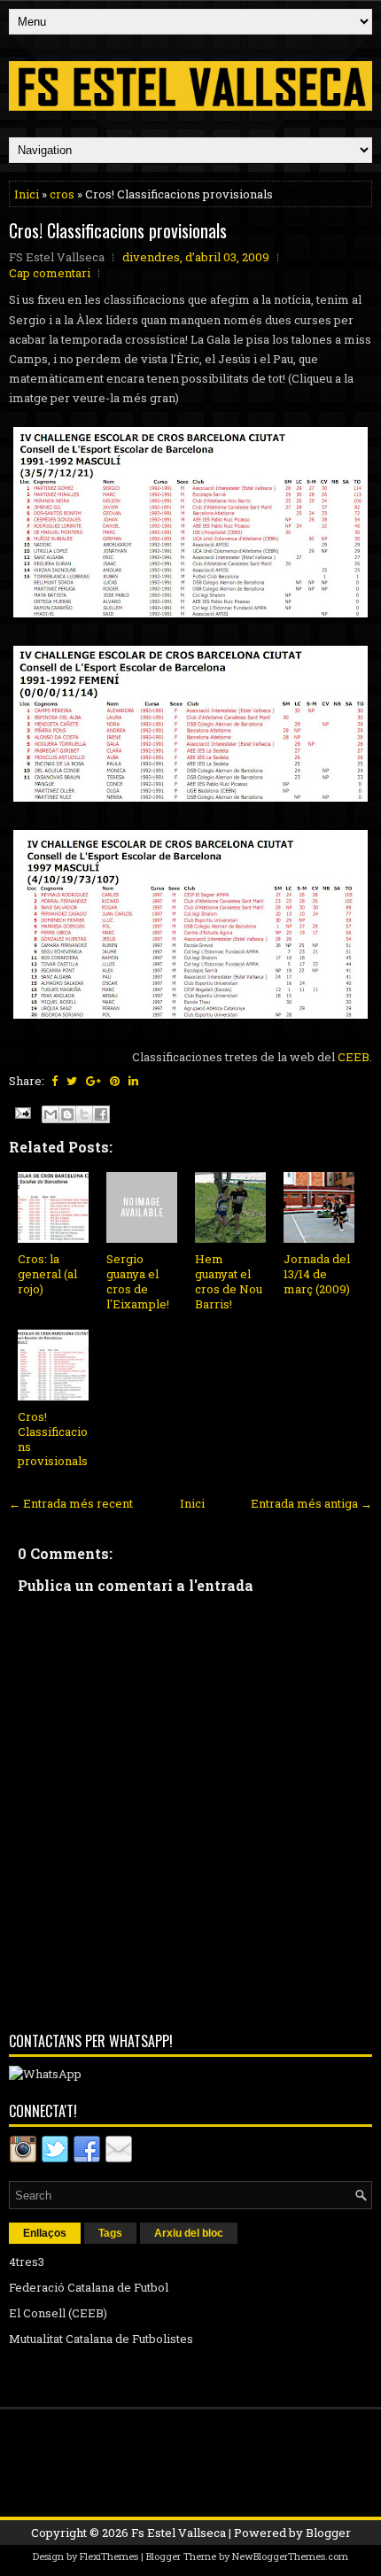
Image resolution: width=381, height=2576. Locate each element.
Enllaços (45, 2233)
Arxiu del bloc (189, 2233)
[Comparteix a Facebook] (101, 1114)
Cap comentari (50, 273)
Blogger (328, 2533)
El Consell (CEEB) (58, 2313)
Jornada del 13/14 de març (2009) (317, 1274)
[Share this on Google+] (93, 1081)
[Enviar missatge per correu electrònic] (21, 1112)
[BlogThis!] (67, 1114)
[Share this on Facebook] (54, 1081)
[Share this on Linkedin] (133, 1081)
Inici (27, 194)
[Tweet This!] (72, 1081)
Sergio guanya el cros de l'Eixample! (138, 1281)
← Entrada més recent (71, 1503)
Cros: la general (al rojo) (47, 1274)
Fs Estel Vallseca (179, 2533)
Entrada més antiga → (311, 1503)
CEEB (354, 1057)
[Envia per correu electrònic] (51, 1114)
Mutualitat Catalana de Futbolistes (101, 2339)
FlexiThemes (109, 2556)
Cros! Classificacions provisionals (118, 230)
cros (62, 194)
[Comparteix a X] (84, 1114)
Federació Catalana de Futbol (89, 2287)
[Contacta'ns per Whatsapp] (45, 2074)
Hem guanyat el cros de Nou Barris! (229, 1281)
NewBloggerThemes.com (290, 2556)
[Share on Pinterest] (115, 1081)
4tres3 (27, 2262)
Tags (110, 2233)
